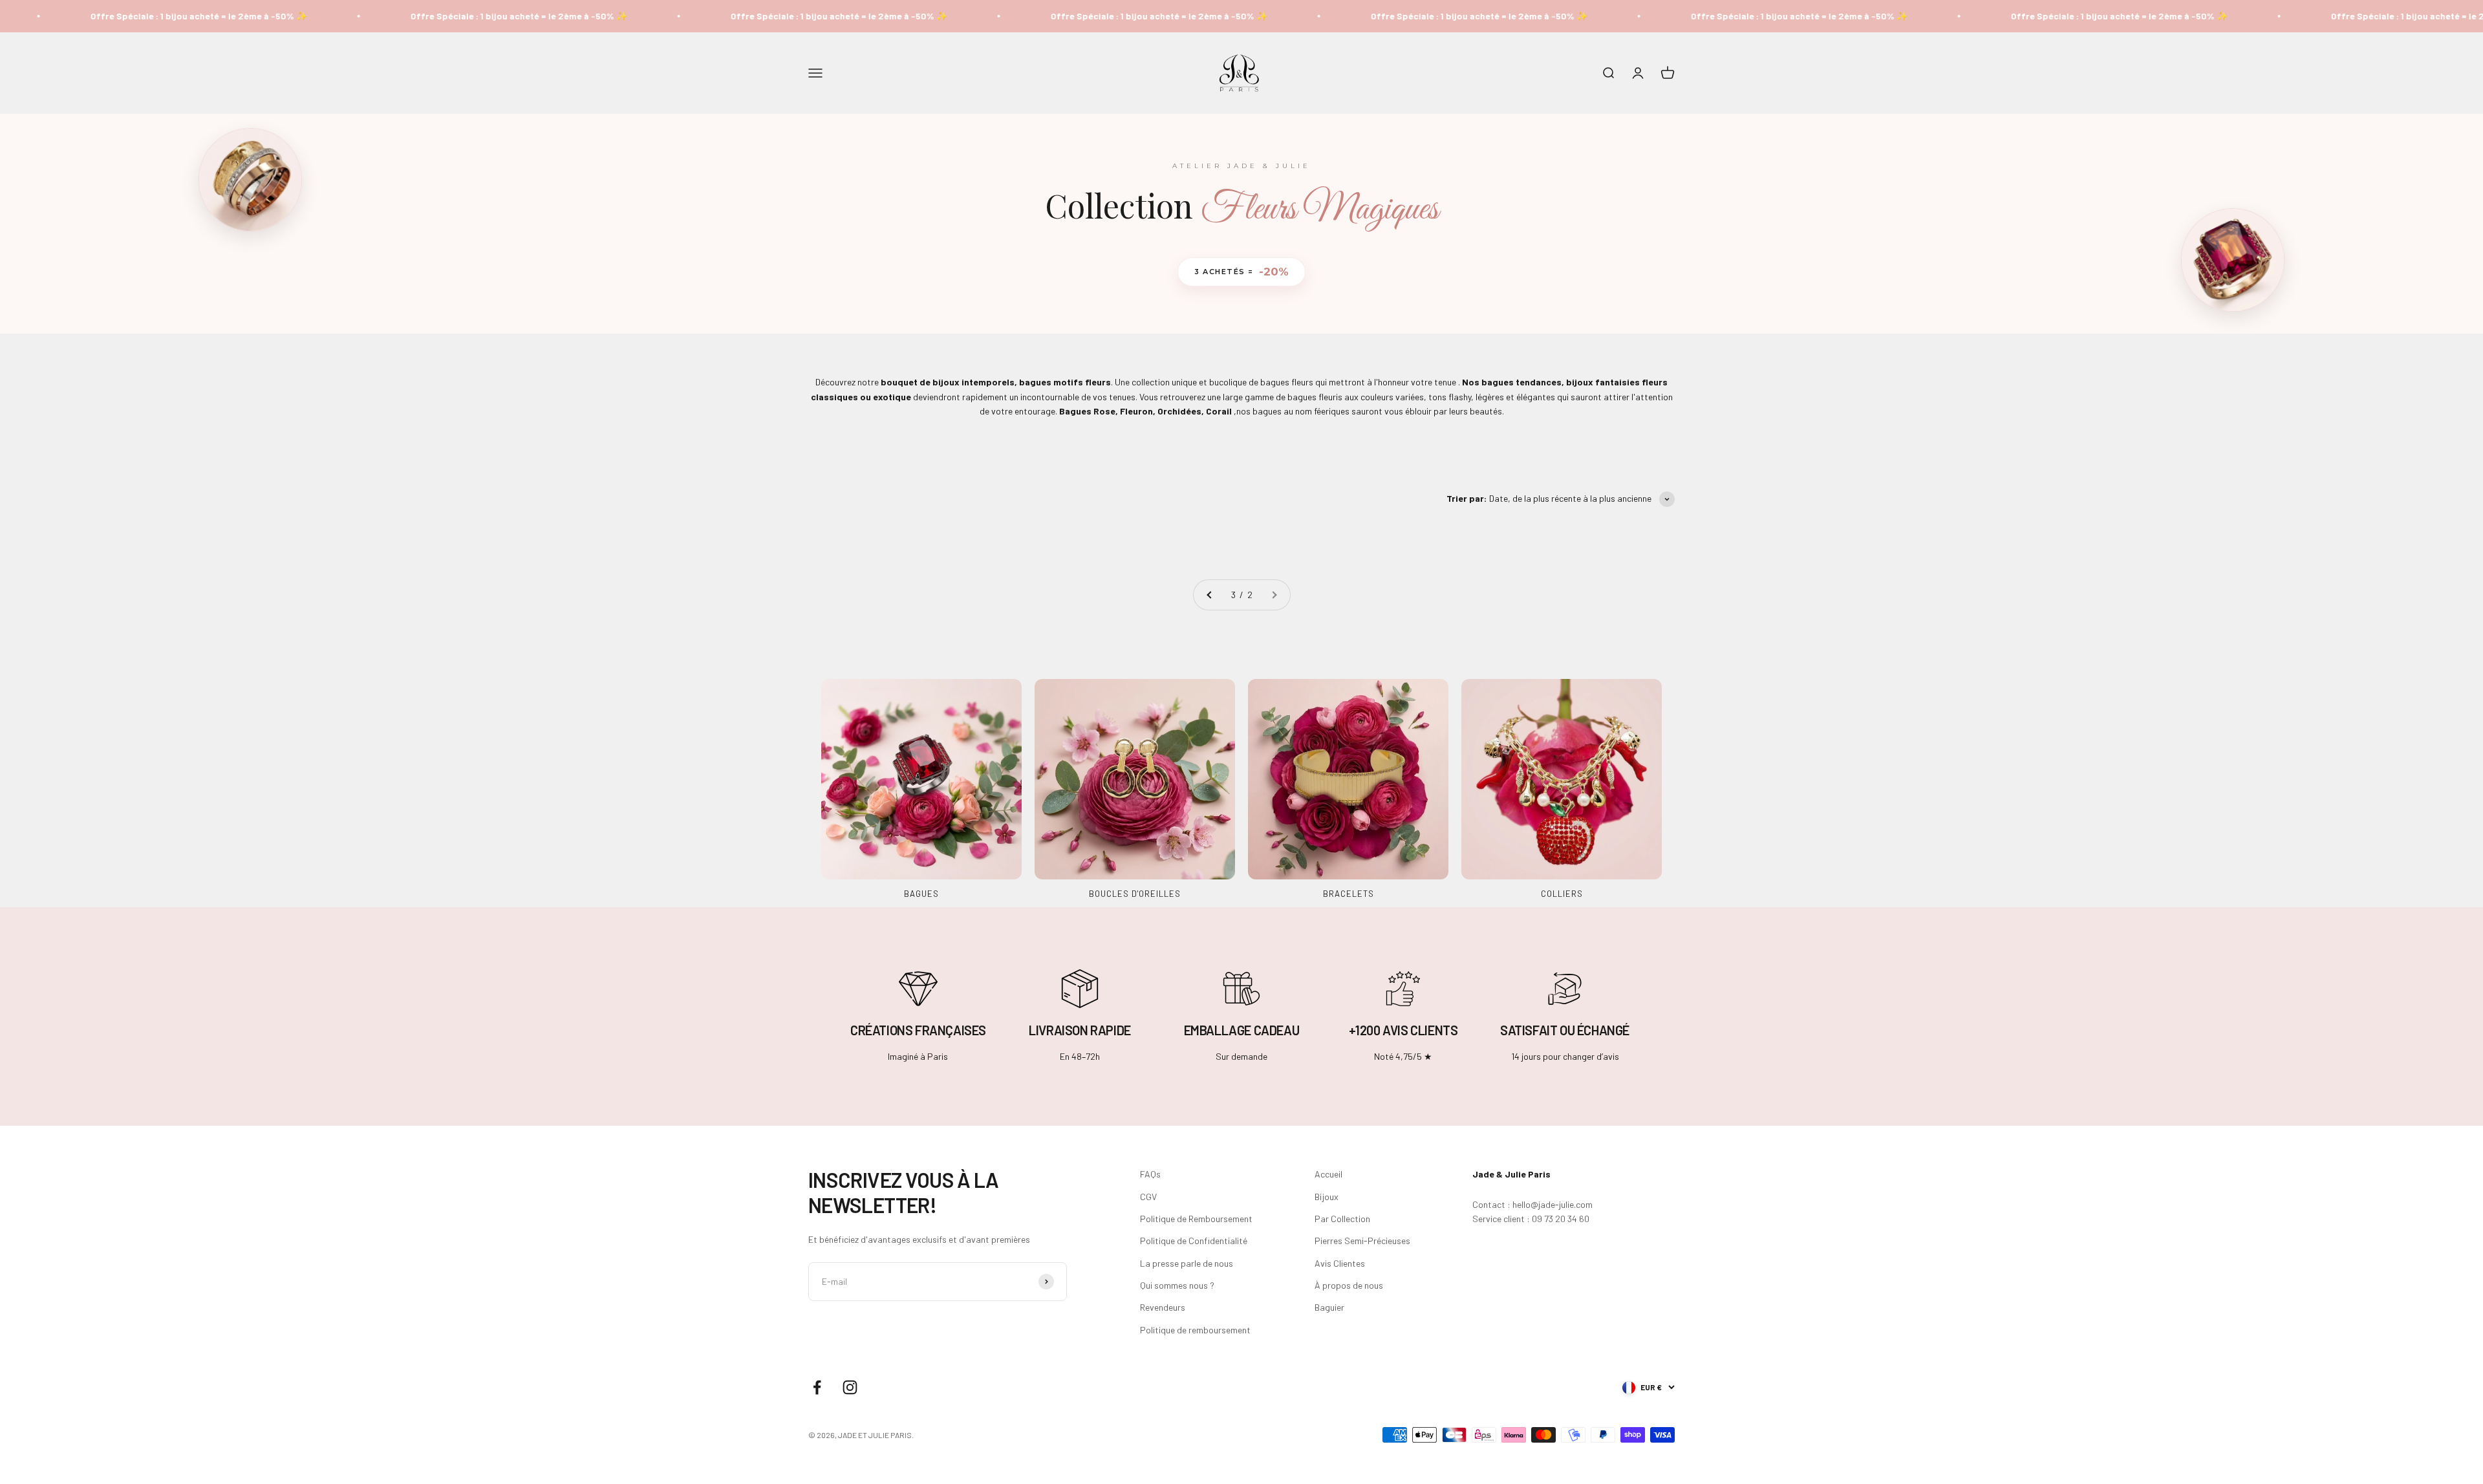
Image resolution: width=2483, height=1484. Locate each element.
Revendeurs (1163, 1307)
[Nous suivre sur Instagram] (850, 1387)
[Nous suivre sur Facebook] (817, 1387)
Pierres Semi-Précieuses (1362, 1241)
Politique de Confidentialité (1194, 1241)
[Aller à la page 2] (1210, 595)
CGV (1148, 1197)
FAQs (1150, 1174)
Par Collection (1342, 1219)
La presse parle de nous (1187, 1263)
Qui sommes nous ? (1177, 1285)
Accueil (1328, 1174)
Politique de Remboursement (1196, 1219)
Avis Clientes (1340, 1263)
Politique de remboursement (1195, 1330)
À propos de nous (1349, 1285)
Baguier (1329, 1307)
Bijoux (1327, 1197)
